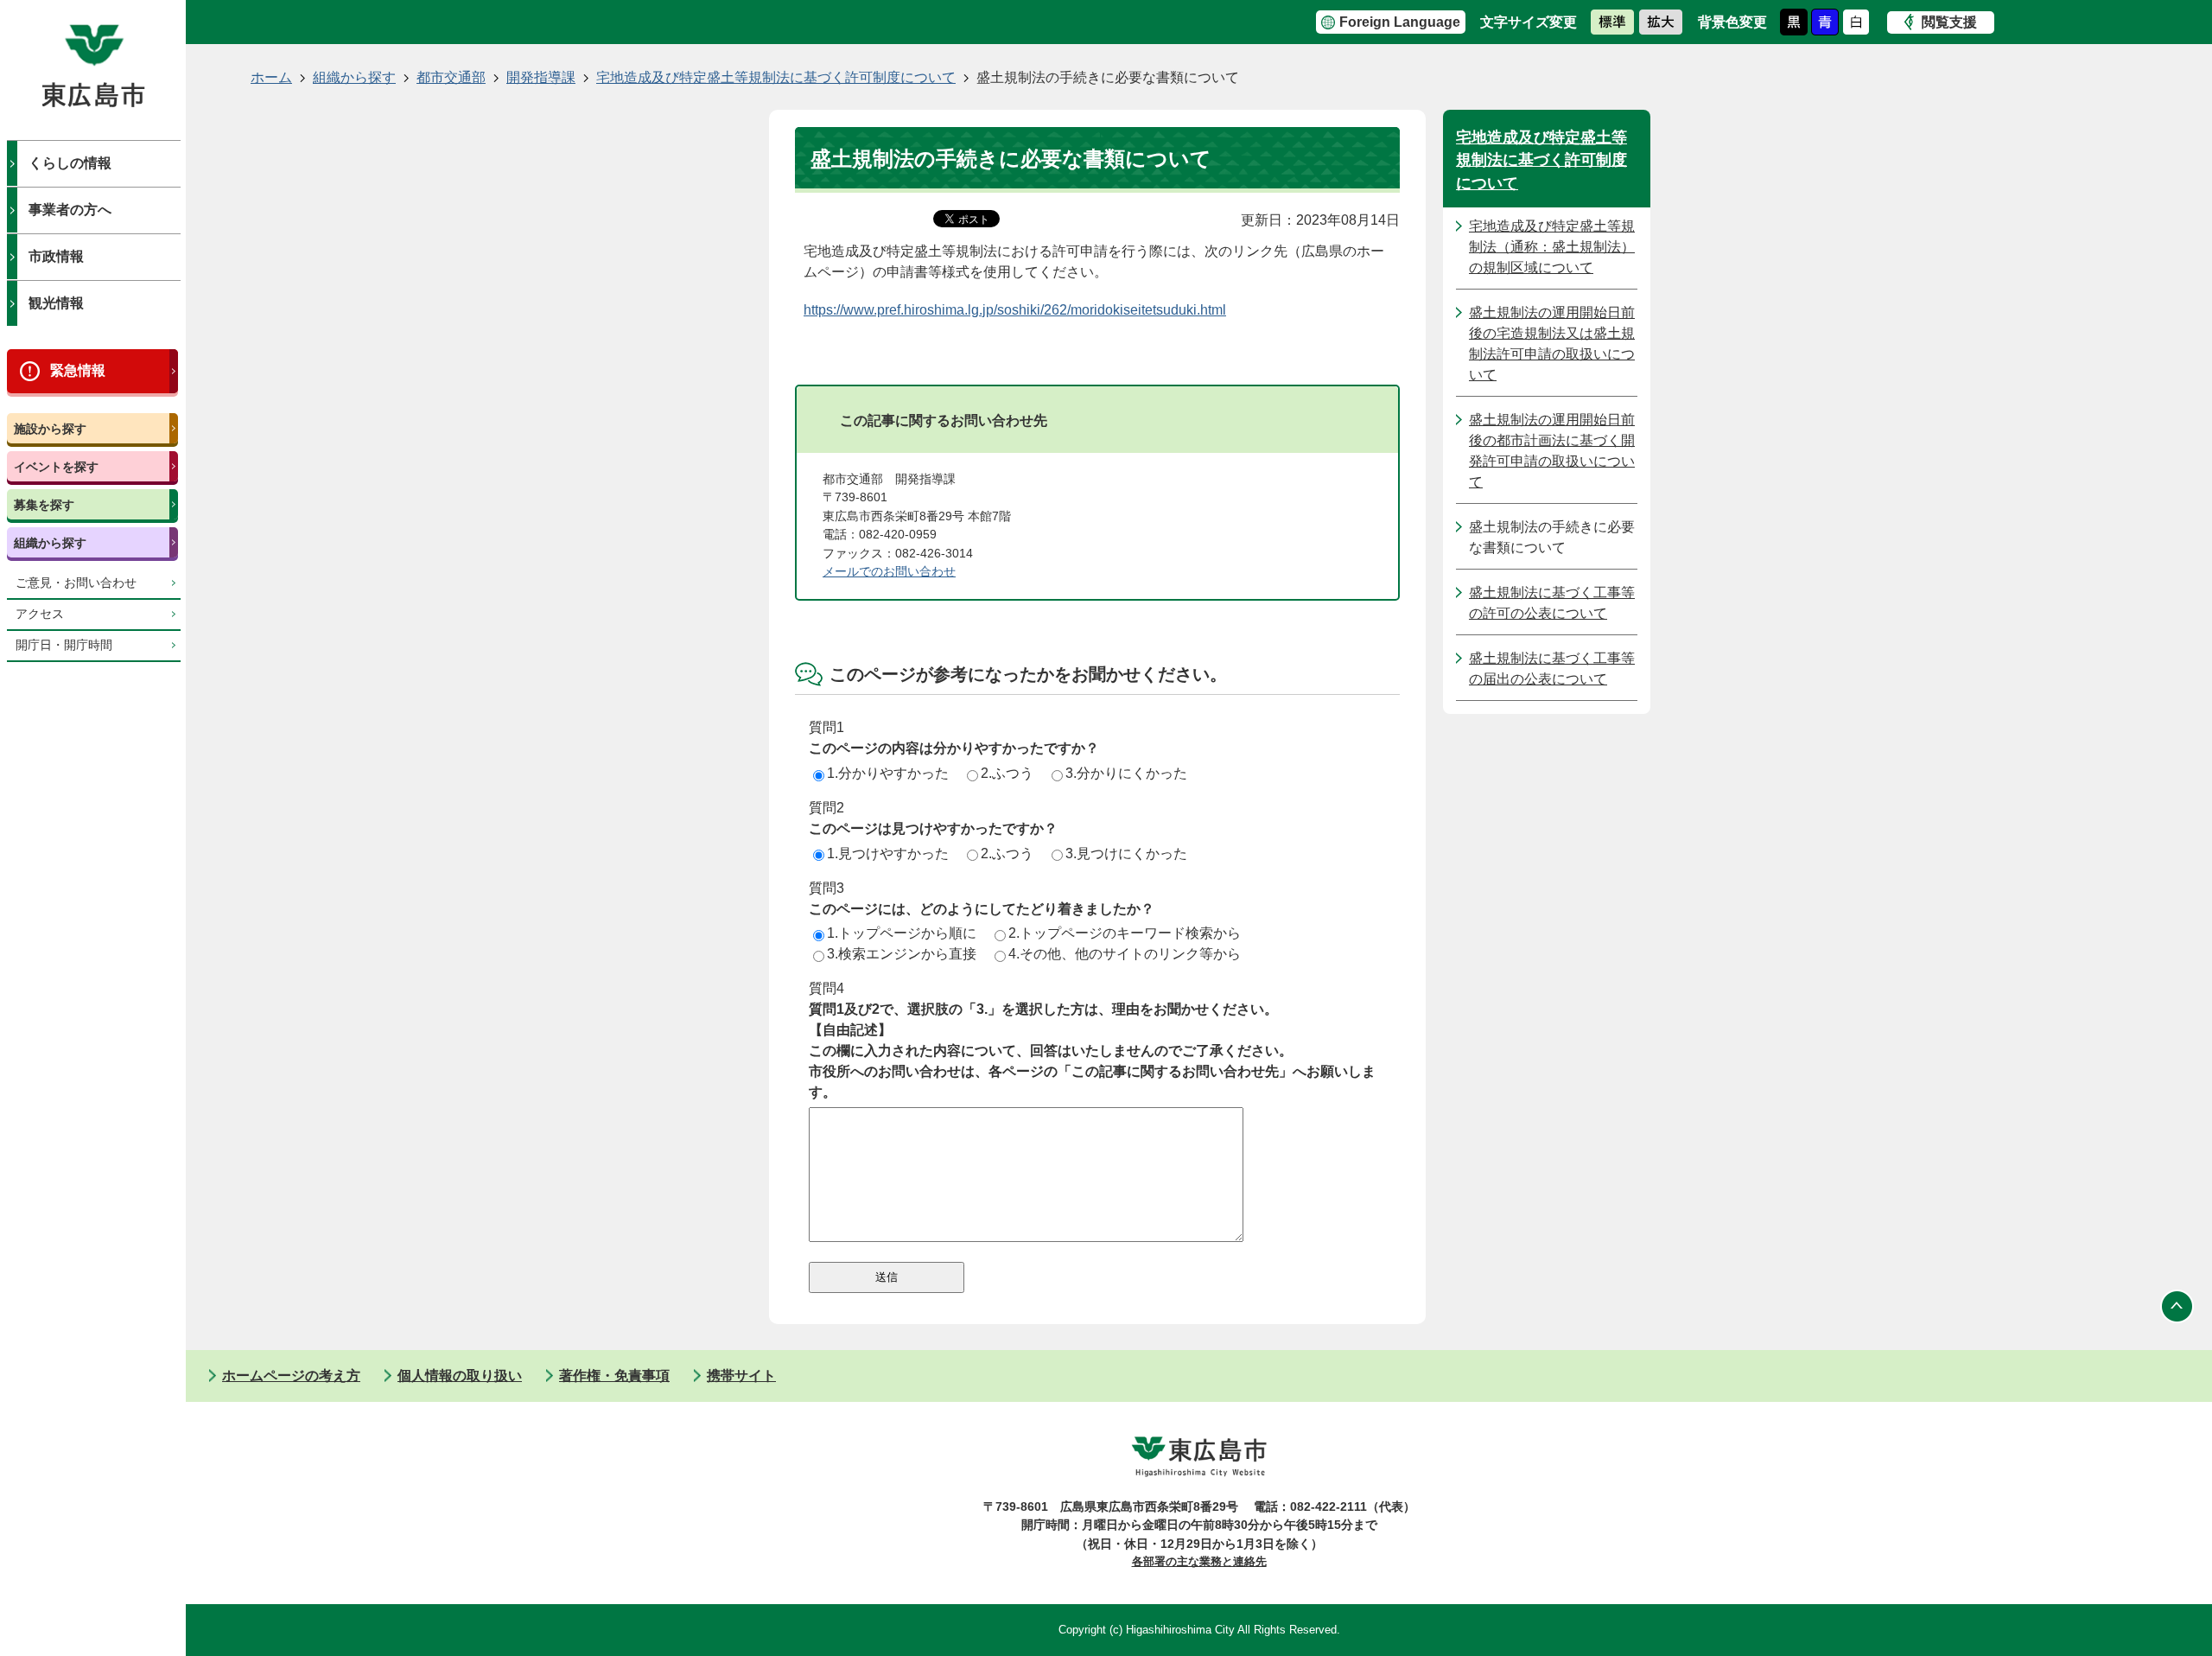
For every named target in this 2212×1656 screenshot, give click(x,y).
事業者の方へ (70, 210)
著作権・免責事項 (614, 1376)
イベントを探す (56, 467)
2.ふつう (1007, 773)
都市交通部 (451, 77)
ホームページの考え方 (291, 1376)
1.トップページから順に (902, 933)
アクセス (40, 614)
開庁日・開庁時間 (64, 645)
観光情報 (56, 303)
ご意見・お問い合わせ (76, 583)
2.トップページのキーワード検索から (1125, 933)
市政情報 (56, 256)
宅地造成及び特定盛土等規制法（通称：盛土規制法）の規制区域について (1552, 247)
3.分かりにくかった (1126, 773)
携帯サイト (741, 1376)
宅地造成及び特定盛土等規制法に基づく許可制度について (776, 77)
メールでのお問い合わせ (889, 571)
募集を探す (44, 505)
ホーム (271, 77)
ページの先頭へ (2177, 1307)
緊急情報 (78, 370)
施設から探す (50, 429)
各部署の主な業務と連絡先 (1199, 1561)
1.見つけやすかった (888, 853)
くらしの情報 (70, 163)
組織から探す (50, 543)
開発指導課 (541, 77)
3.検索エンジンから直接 (902, 954)
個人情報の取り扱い (460, 1376)
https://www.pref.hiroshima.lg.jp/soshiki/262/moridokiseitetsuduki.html (1015, 310)
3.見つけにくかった (1126, 853)
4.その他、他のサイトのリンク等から (1125, 954)
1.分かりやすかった (888, 773)
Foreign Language (1400, 22)
